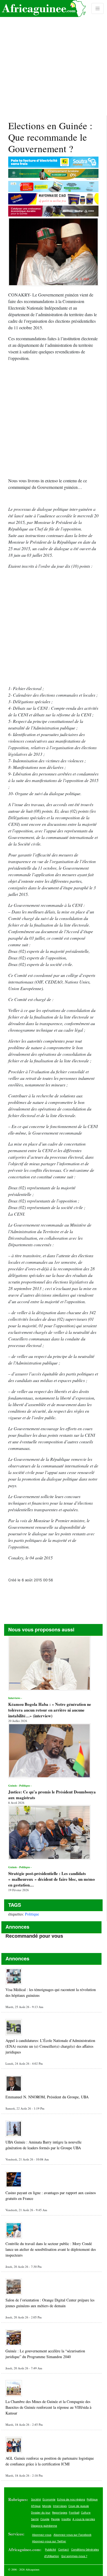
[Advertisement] (54, 58)
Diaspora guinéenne (44, 2526)
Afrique (36, 2506)
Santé (35, 2519)
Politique (32, 1914)
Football (74, 2512)
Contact (64, 2549)
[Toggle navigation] (98, 8)
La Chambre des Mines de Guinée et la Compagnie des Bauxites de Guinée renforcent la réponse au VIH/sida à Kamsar (48, 2407)
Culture (86, 2512)
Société (36, 2499)
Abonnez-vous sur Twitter (49, 2541)
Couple (45, 2519)
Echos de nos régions (71, 2499)
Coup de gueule (79, 2506)
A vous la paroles (84, 2519)
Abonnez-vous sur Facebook (72, 2535)
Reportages (60, 2512)
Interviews (60, 2506)
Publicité (50, 2549)
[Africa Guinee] (43, 8)
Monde (47, 2506)
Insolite (66, 2519)
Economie (49, 2499)
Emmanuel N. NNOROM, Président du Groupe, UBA (47, 2097)
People (55, 2519)
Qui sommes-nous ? (74, 2556)
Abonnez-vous (42, 2535)
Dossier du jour (41, 2512)
